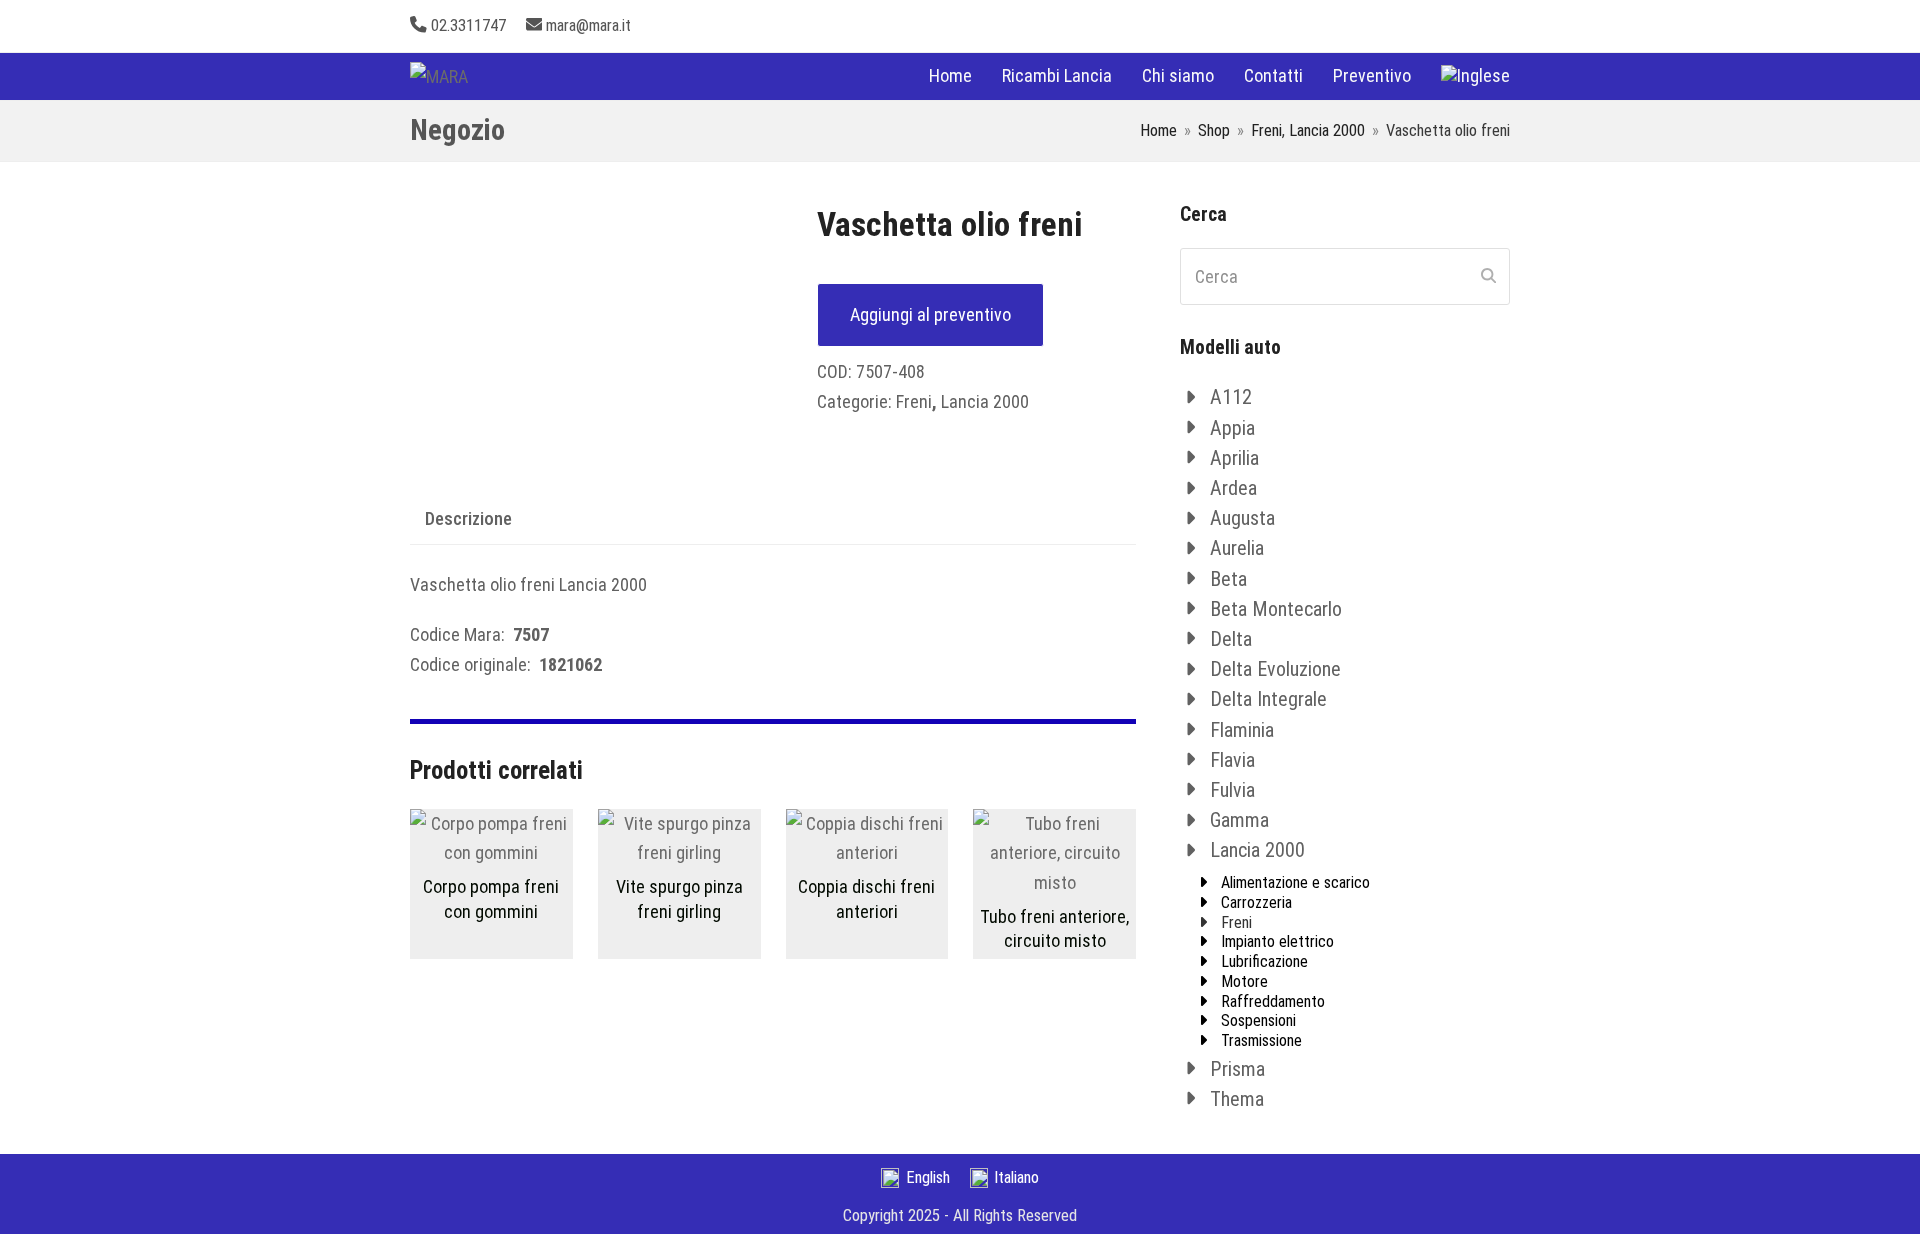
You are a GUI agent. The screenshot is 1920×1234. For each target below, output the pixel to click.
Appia (1232, 428)
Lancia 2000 (985, 401)
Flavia (1232, 760)
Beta (1228, 579)
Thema (1237, 1099)
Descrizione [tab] (468, 518)
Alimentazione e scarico (1295, 882)
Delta (1231, 639)
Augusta (1242, 518)
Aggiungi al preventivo (930, 314)
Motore (1244, 981)
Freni (914, 401)
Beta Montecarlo (1276, 609)
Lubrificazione (1264, 961)
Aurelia (1237, 548)
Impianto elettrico (1277, 941)
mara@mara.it (588, 25)
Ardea (1233, 488)
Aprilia (1234, 458)
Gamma (1239, 820)
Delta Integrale (1268, 699)
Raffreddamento (1273, 1001)
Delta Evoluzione (1275, 669)
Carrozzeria (1256, 902)
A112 (1231, 397)
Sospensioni (1258, 1020)
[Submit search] (1488, 277)
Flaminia (1242, 730)
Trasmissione (1261, 1040)
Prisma (1237, 1069)
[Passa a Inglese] (1475, 76)
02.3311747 (468, 25)
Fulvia (1232, 790)
